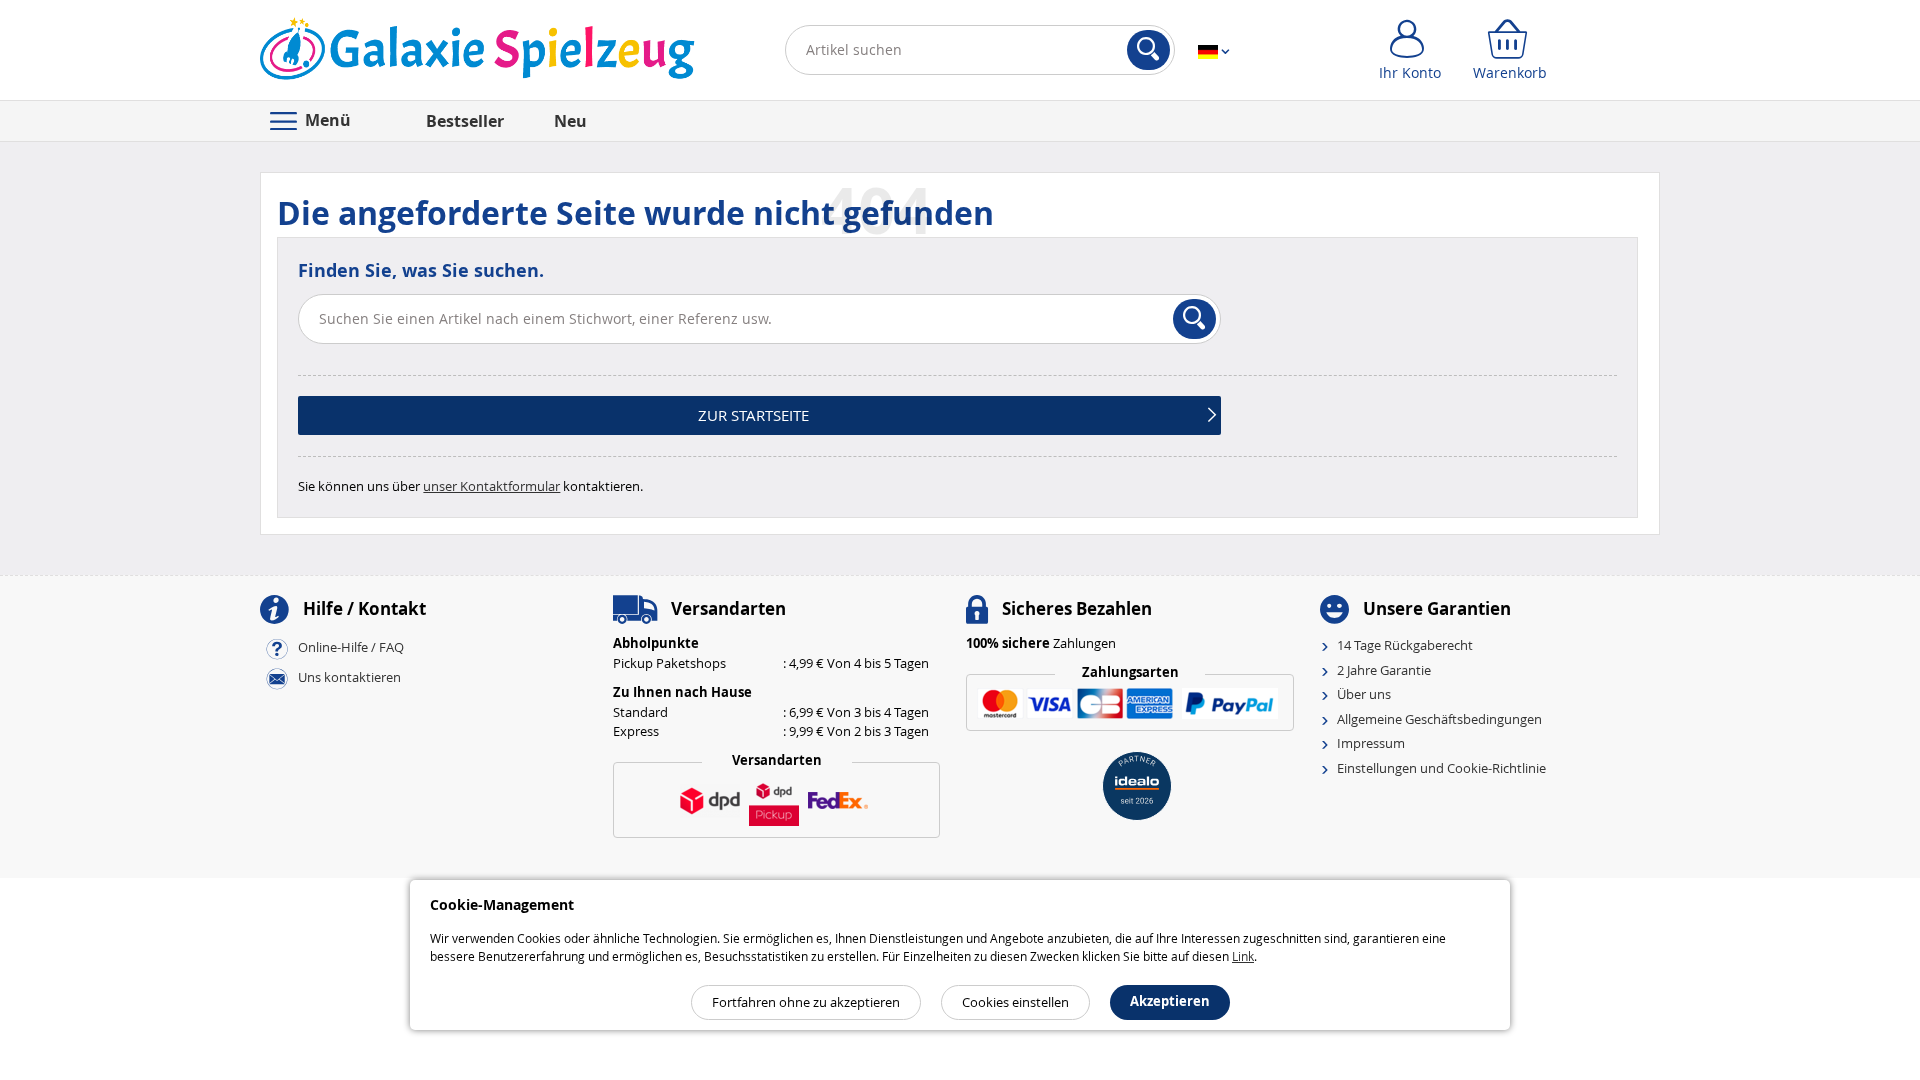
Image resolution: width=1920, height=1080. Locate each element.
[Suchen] (1148, 50)
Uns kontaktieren (349, 678)
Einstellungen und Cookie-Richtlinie (1441, 768)
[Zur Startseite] (477, 54)
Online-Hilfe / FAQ (351, 648)
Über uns (1364, 694)
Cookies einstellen (1015, 1002)
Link (1243, 956)
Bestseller (465, 121)
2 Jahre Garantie (1384, 670)
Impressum (1371, 743)
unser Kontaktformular (491, 486)
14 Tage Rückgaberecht (1405, 645)
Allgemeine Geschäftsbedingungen (1439, 719)
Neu (570, 121)
